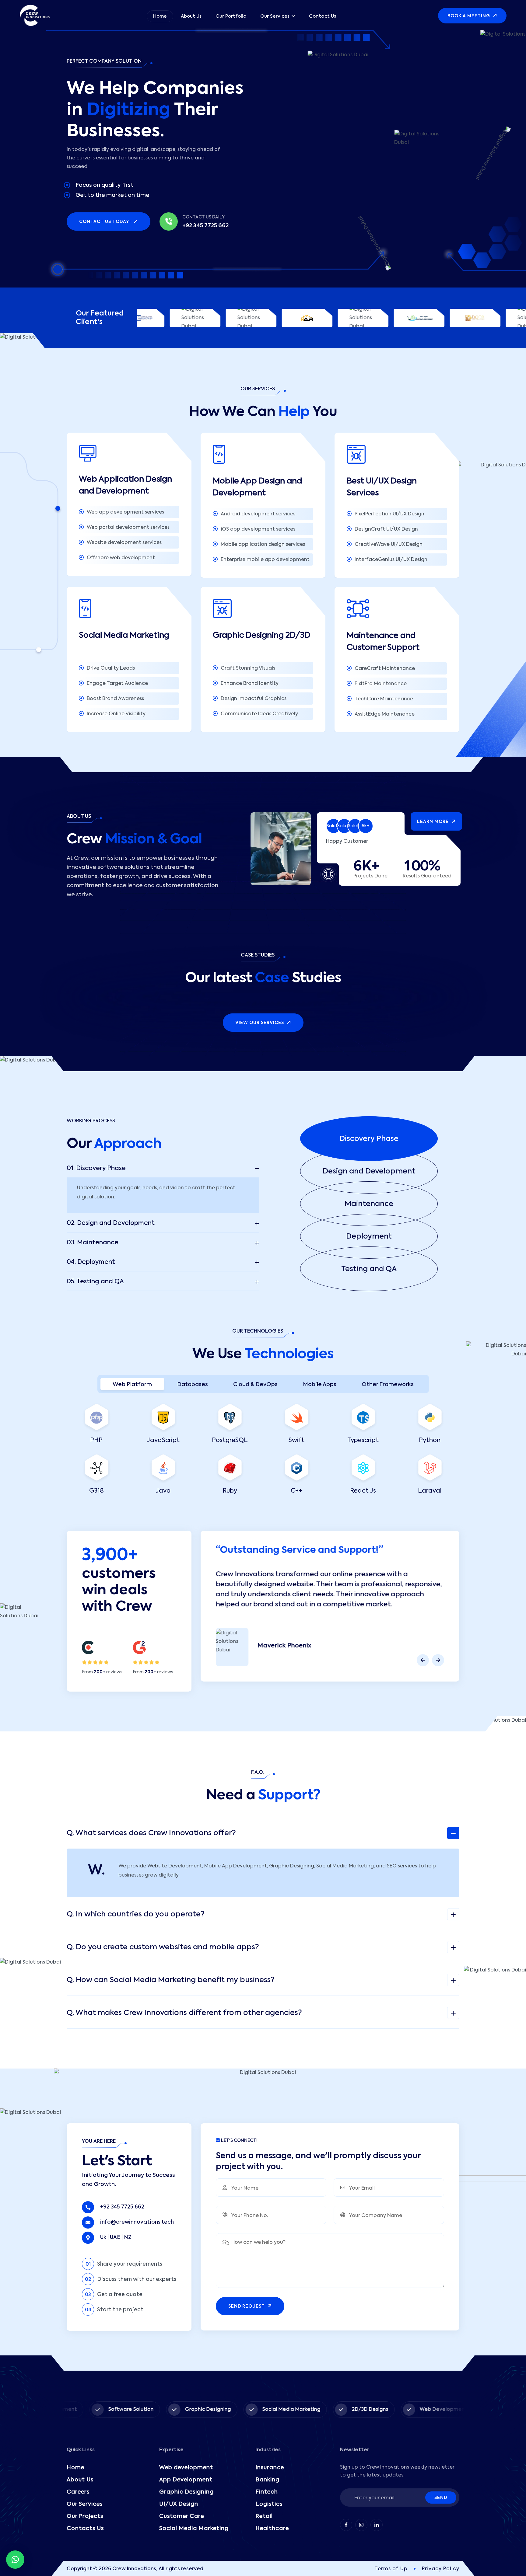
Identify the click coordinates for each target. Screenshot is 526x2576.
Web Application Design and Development (125, 485)
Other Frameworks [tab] (388, 1385)
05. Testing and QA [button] (95, 1282)
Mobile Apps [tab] (320, 1385)
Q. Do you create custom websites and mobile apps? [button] (163, 1947)
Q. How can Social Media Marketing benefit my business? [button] (171, 1980)
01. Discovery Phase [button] (96, 1169)
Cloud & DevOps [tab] (255, 1385)
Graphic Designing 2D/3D (261, 636)
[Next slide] (438, 1660)
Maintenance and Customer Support (384, 642)
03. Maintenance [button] (93, 1243)
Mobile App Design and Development (257, 487)
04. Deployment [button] (91, 1262)
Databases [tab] (193, 1385)
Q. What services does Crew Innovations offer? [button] (151, 1833)
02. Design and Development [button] (111, 1223)
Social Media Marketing (124, 636)
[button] (380, 1139)
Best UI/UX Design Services (382, 487)
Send (441, 2498)
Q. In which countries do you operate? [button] (136, 1914)
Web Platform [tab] (132, 1385)
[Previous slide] (423, 1660)
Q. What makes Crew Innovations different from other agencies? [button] (184, 2013)
